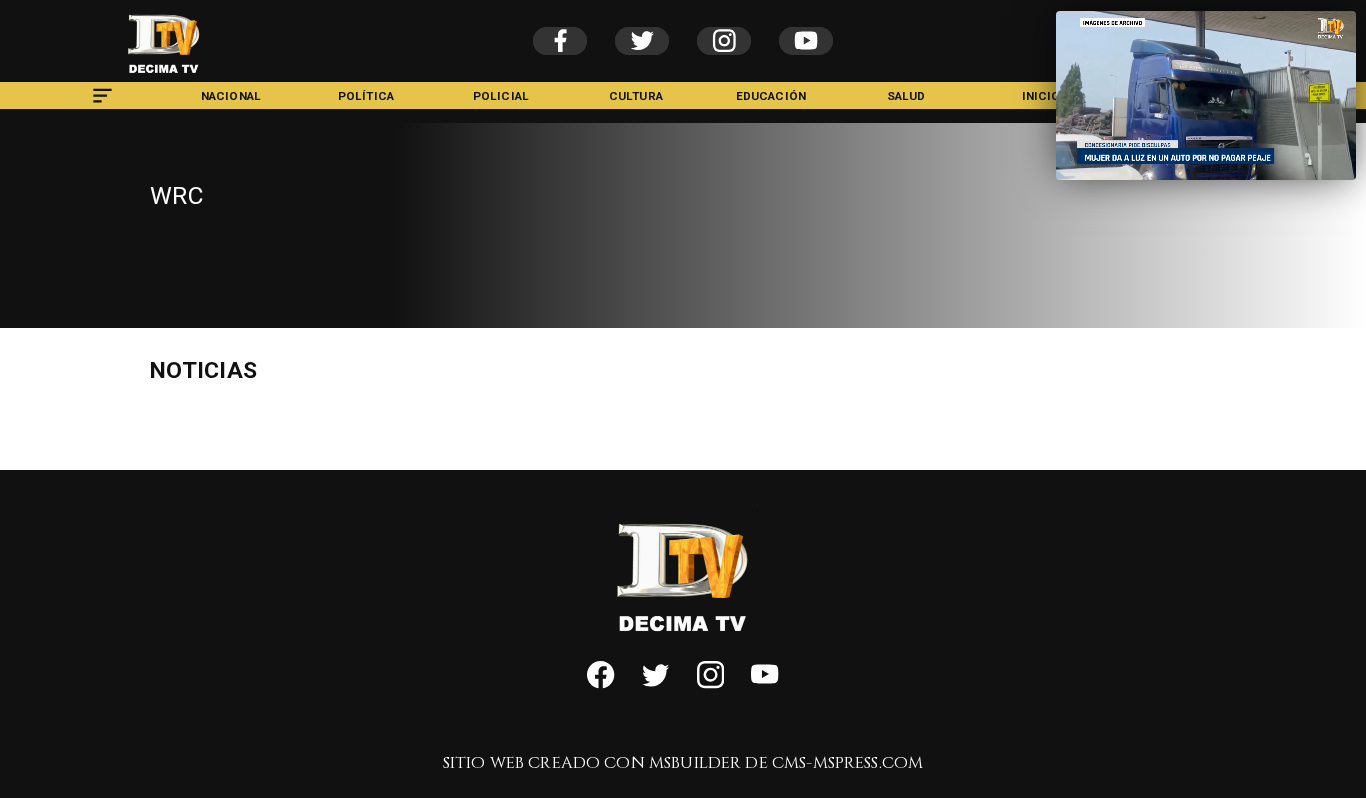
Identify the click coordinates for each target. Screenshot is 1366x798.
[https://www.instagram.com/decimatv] (710, 684)
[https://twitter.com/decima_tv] (655, 684)
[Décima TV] (102, 104)
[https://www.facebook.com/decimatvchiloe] (600, 684)
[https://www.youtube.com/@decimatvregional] (764, 684)
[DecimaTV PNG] (164, 77)
